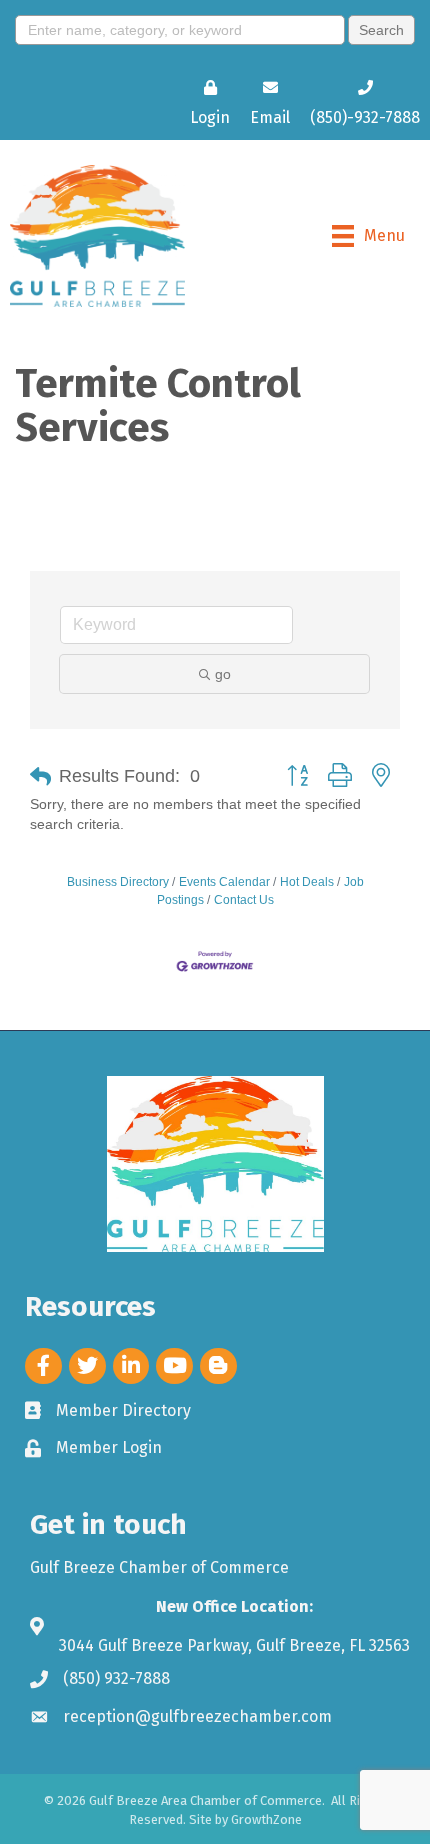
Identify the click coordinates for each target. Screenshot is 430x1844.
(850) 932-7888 (116, 1678)
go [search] (223, 674)
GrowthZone (266, 1819)
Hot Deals (307, 882)
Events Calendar (224, 882)
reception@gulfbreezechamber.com (197, 1716)
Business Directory (118, 882)
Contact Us (244, 900)
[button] (40, 777)
